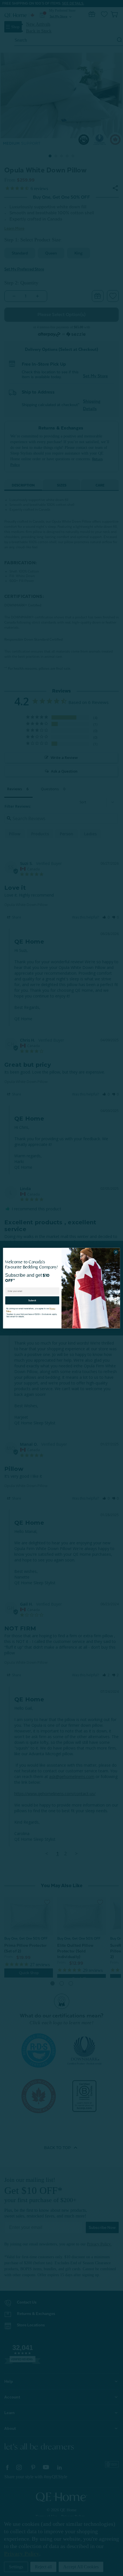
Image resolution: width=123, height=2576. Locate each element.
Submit (32, 1299)
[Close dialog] (116, 1252)
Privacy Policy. (51, 1307)
